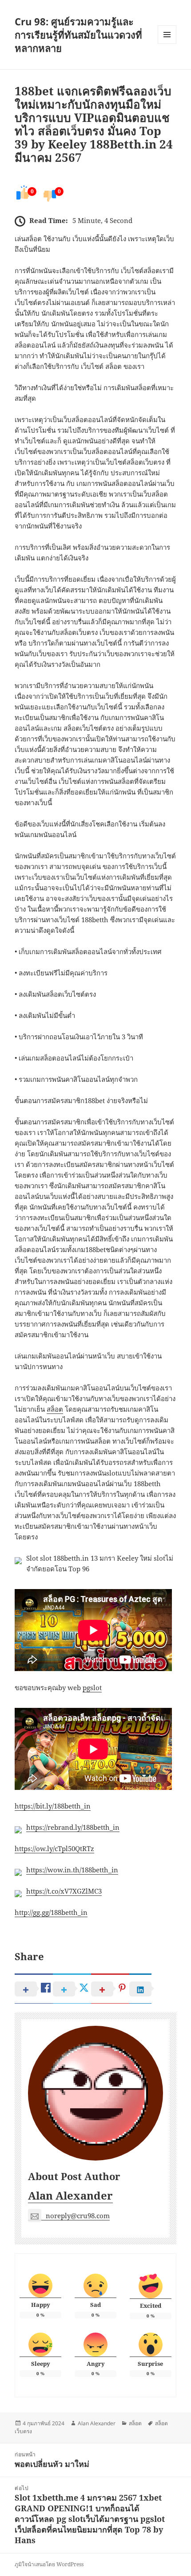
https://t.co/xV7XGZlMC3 (64, 1891)
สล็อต (55, 1409)
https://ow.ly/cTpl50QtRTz (54, 1848)
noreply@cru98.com (78, 2216)
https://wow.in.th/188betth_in (72, 1870)
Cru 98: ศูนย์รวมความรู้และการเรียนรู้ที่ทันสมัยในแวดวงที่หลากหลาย (78, 35)
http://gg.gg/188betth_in (51, 1912)
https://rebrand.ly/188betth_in (73, 1827)
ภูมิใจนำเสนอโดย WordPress (49, 2564)
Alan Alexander (70, 2195)
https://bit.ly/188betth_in (53, 1806)
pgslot (92, 1687)
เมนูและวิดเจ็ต (167, 35)
